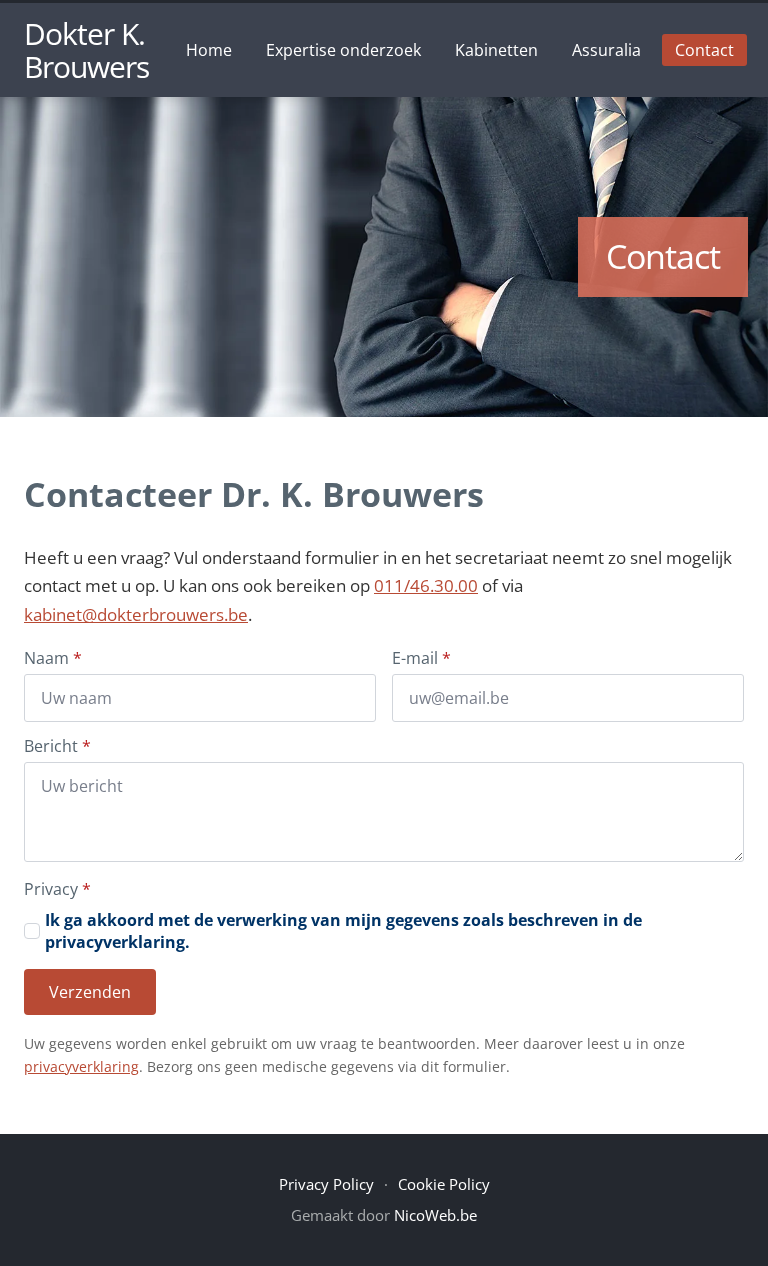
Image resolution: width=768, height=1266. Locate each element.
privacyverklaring (81, 1066)
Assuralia (606, 50)
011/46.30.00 (426, 585)
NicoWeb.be (435, 1215)
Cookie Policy (444, 1184)
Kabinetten (496, 50)
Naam (53, 658)
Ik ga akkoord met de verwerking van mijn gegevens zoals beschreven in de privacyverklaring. (343, 931)
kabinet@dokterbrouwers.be (136, 614)
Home (209, 50)
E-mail (421, 658)
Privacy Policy (326, 1184)
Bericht (57, 746)
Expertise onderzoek (343, 50)
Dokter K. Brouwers (86, 50)
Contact (704, 50)
